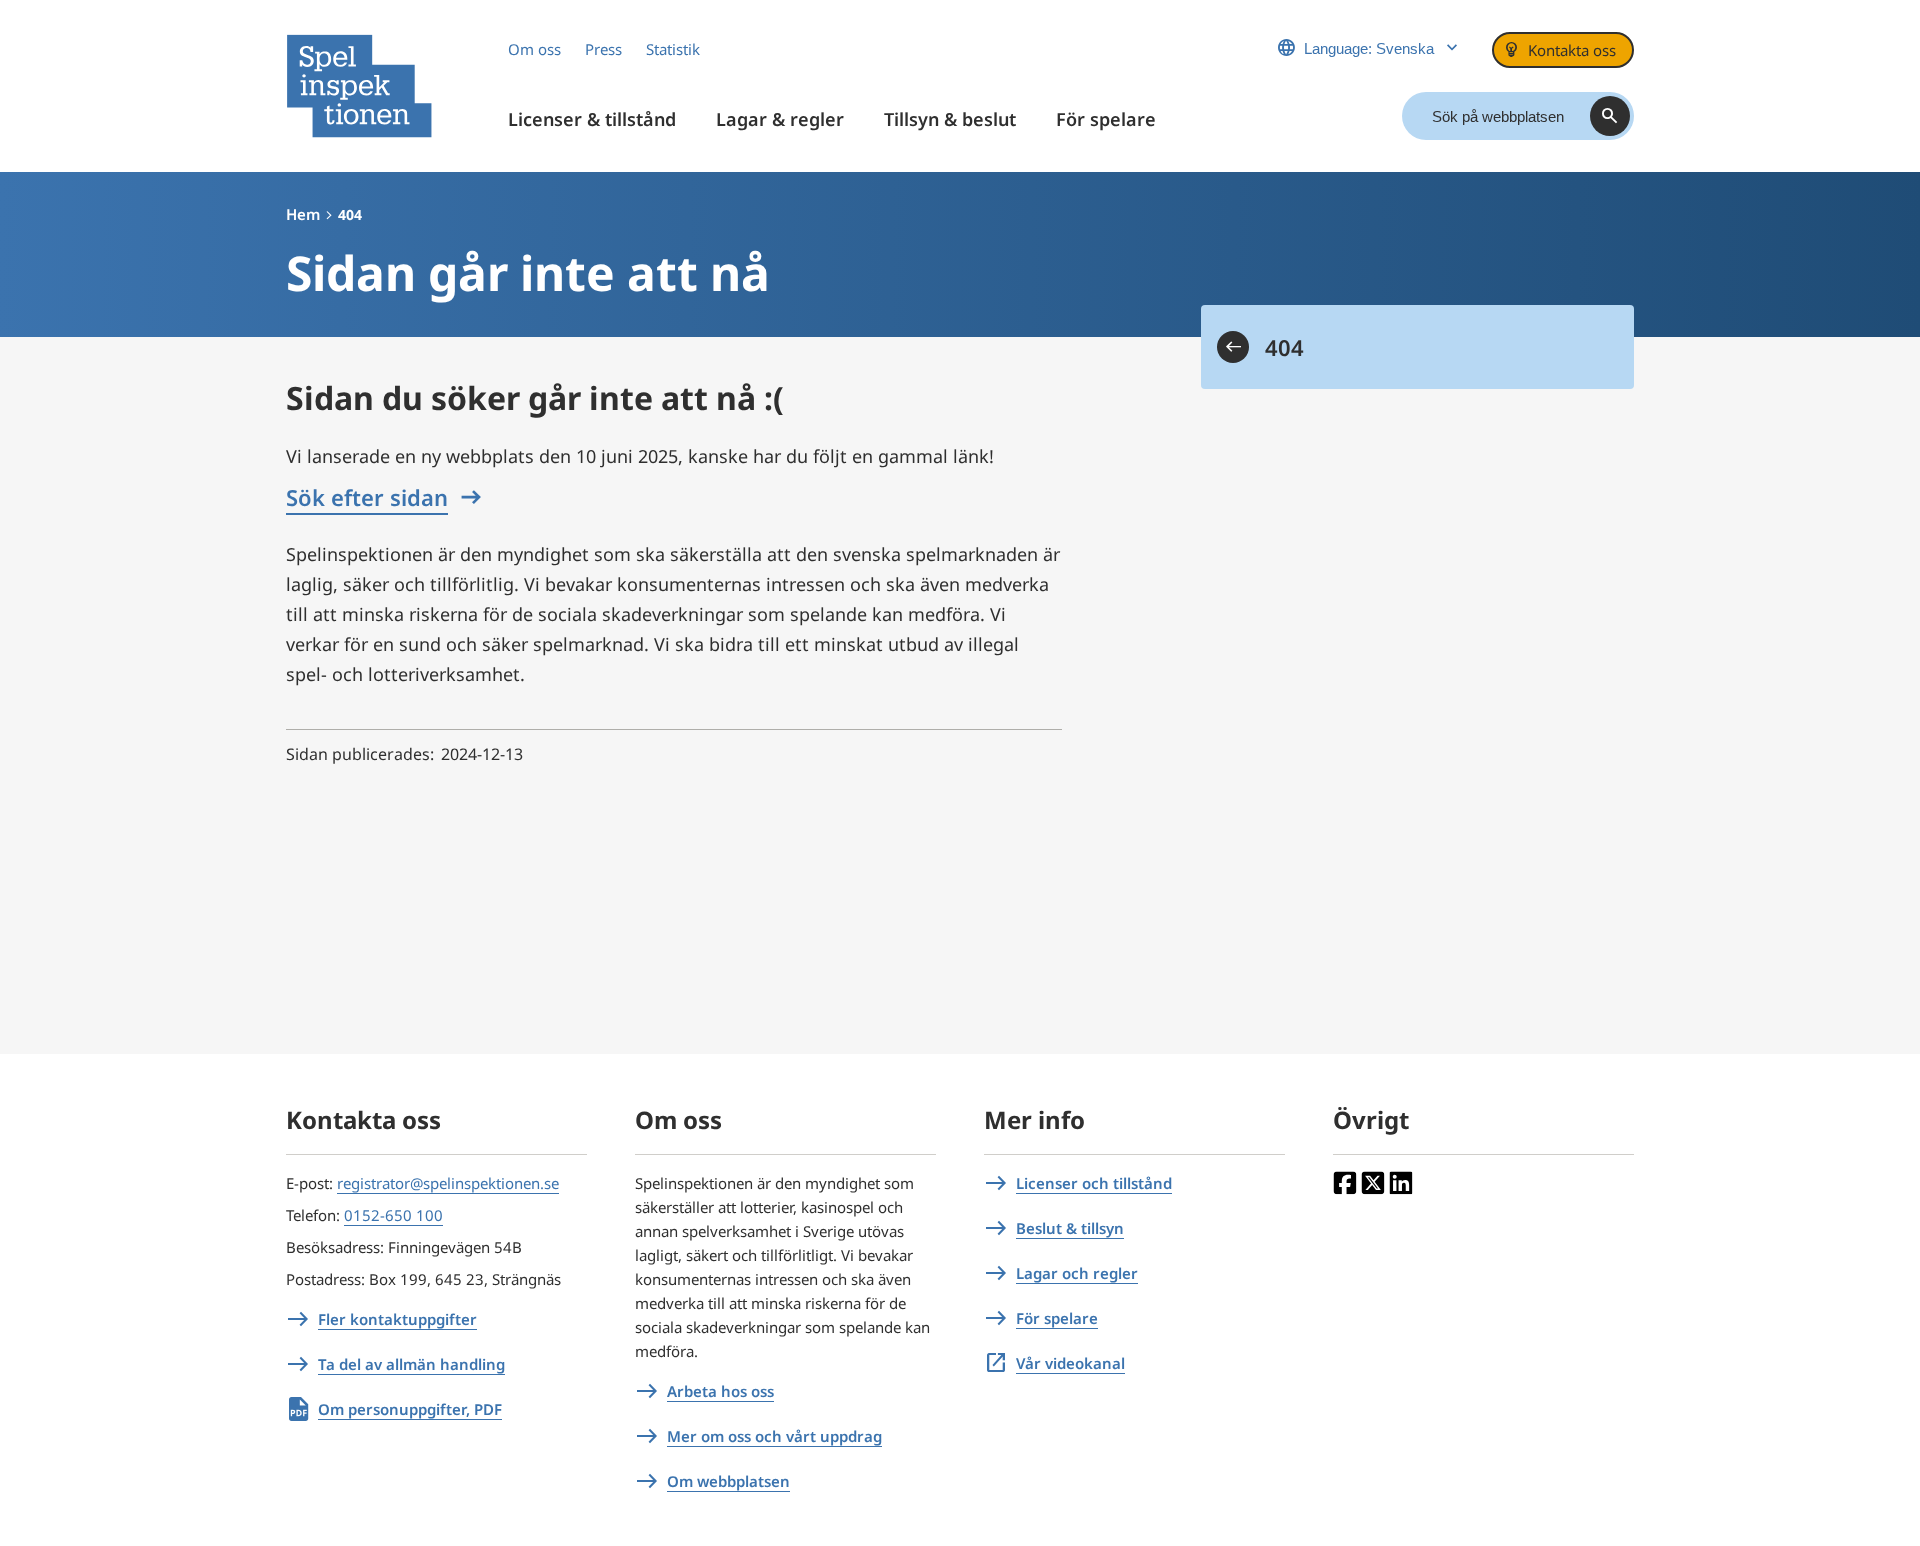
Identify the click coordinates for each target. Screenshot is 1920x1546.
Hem (303, 214)
